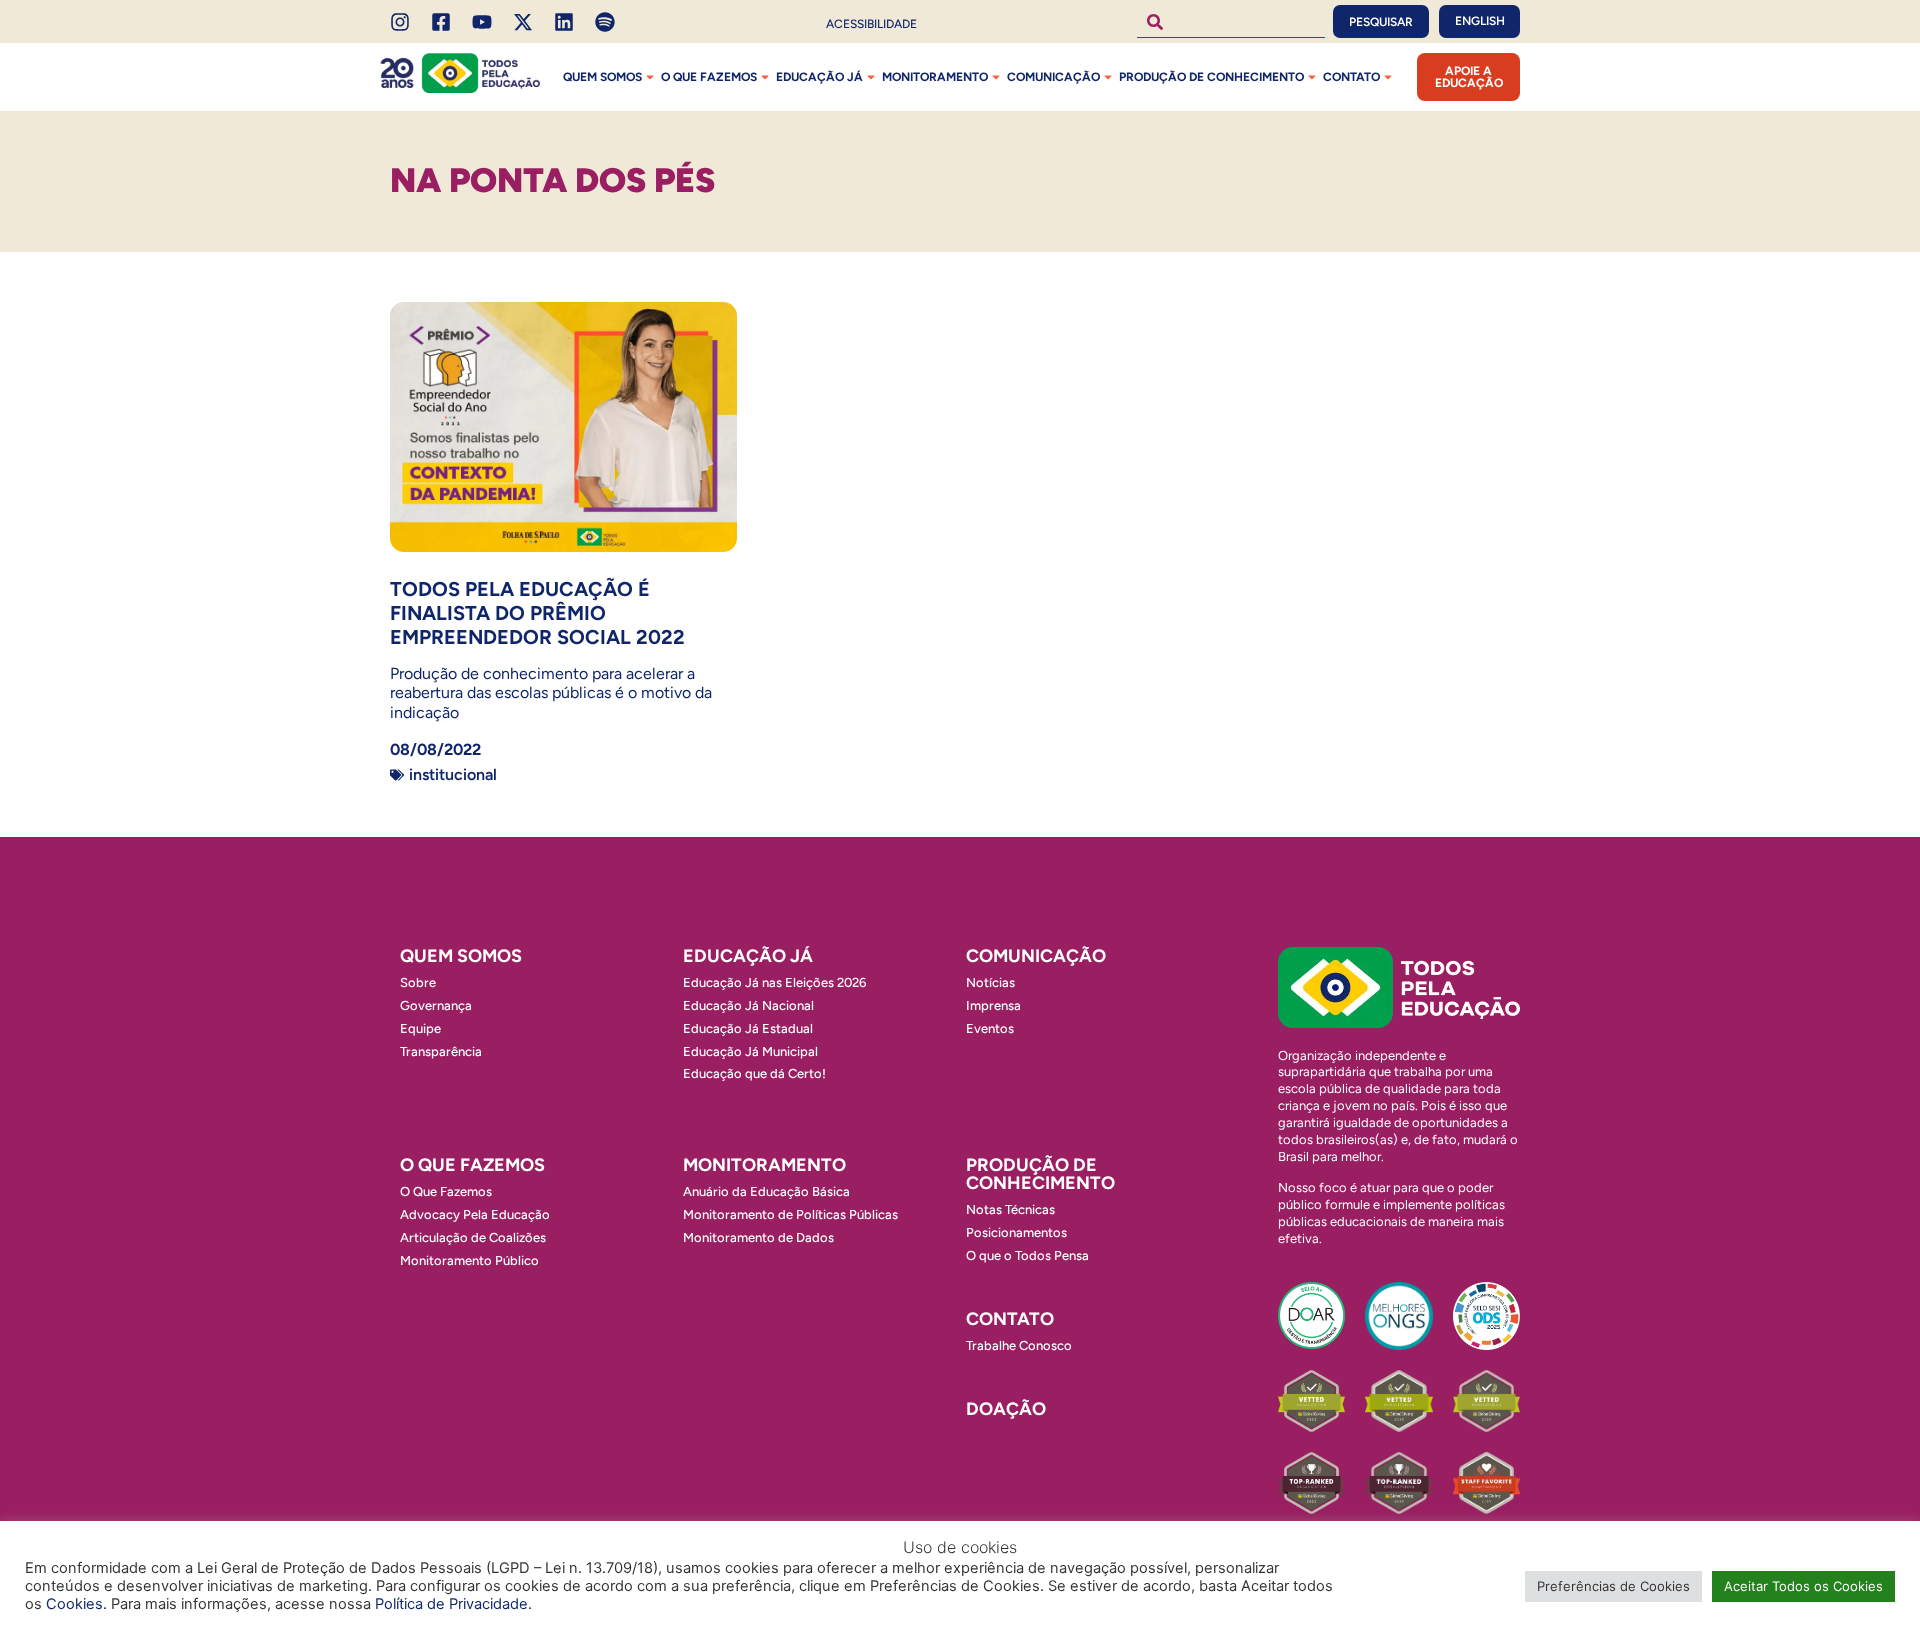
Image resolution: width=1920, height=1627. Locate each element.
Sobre (418, 982)
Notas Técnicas (1010, 1209)
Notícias (990, 982)
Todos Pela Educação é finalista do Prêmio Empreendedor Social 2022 (537, 613)
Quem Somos (602, 77)
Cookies (74, 1604)
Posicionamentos (1016, 1232)
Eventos (990, 1028)
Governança (436, 1005)
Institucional (453, 774)
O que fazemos (709, 77)
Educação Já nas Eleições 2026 (774, 982)
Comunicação (1053, 77)
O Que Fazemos (446, 1191)
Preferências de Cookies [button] (1613, 1586)
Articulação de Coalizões (473, 1237)
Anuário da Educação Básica (766, 1191)
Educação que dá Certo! (754, 1073)
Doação (1006, 1409)
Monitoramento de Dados (758, 1237)
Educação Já (819, 77)
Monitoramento (935, 77)
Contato (1351, 77)
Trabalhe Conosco (1019, 1345)
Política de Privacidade (451, 1604)
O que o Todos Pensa (1027, 1255)
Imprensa (993, 1005)
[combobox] (1231, 21)
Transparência (441, 1051)
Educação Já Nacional (748, 1005)
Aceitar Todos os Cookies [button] (1803, 1586)
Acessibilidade (871, 24)
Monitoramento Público (469, 1260)
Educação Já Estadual (748, 1028)
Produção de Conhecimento (1211, 77)
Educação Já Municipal (750, 1051)
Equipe (420, 1028)
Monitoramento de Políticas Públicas (790, 1214)
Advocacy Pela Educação (475, 1214)
